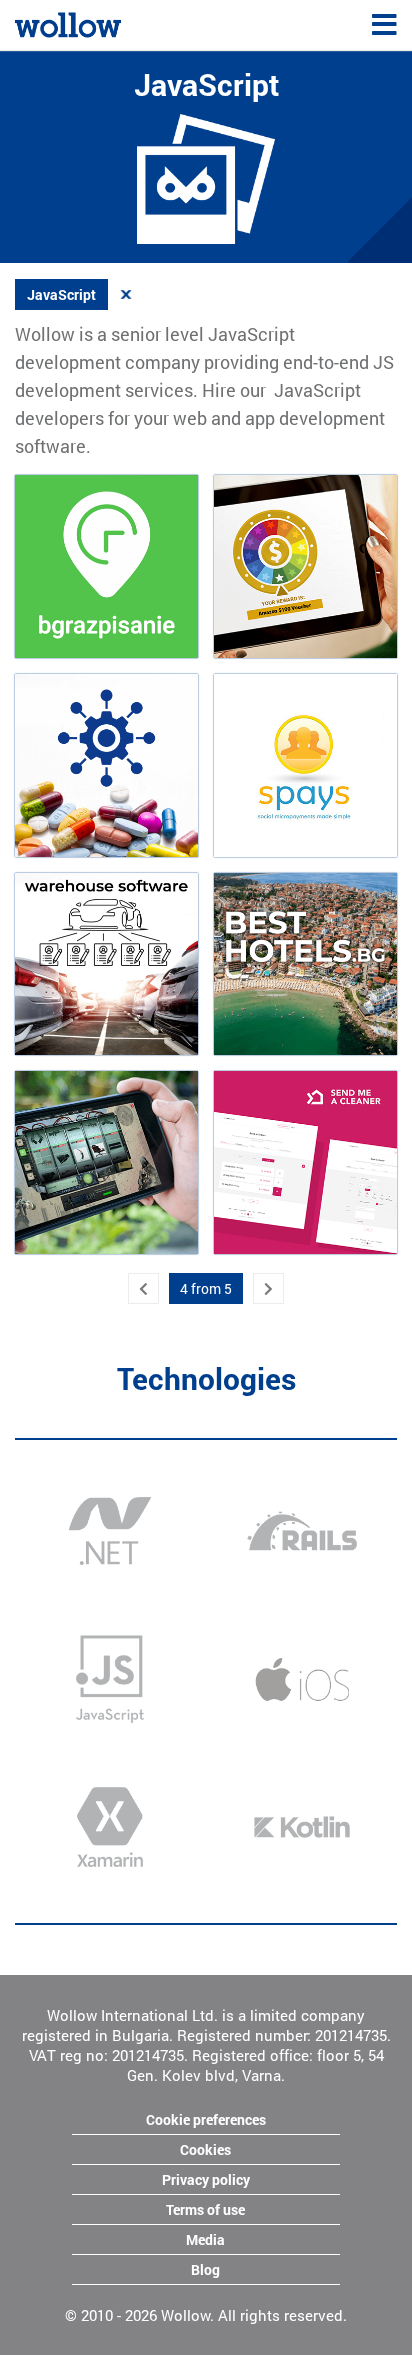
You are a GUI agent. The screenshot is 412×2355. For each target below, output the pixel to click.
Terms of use (205, 2209)
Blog (205, 2269)
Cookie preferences (206, 2119)
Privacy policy (206, 2179)
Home (33, 22)
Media (205, 2239)
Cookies (205, 2149)
